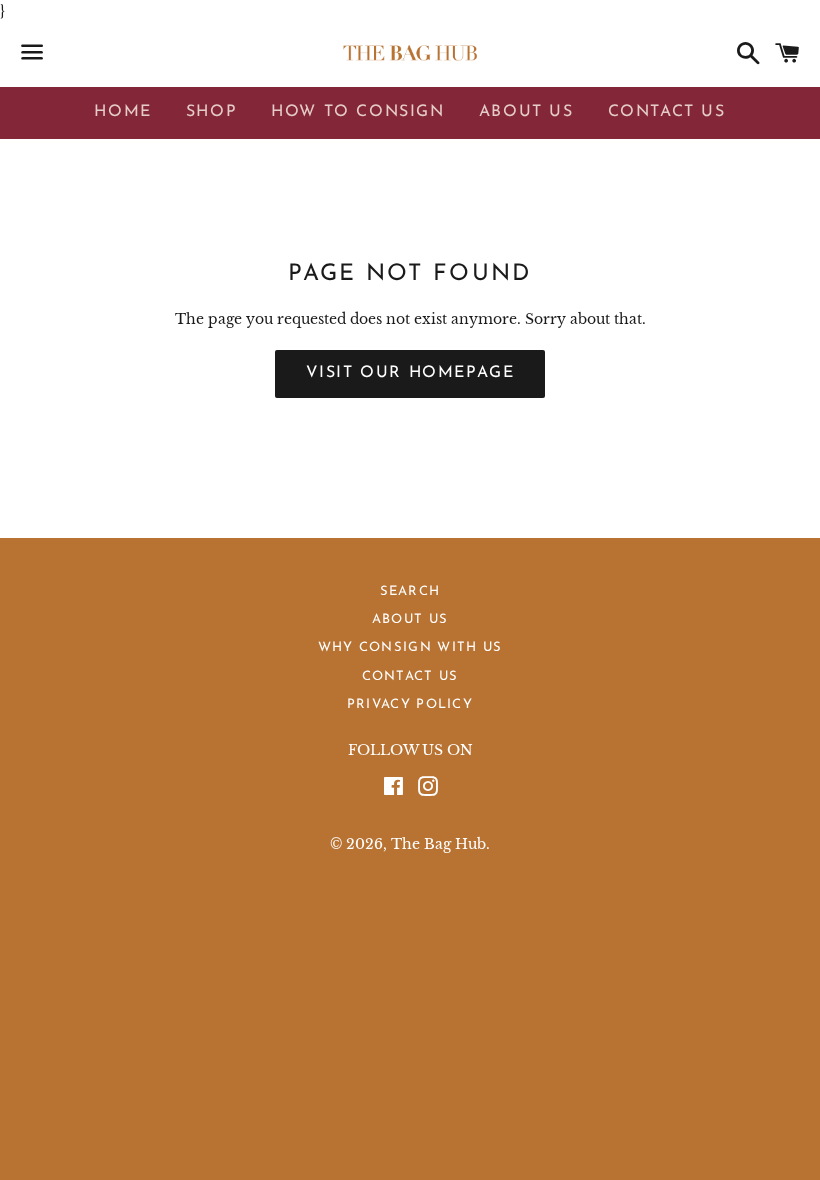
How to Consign (357, 112)
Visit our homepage (410, 373)
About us (410, 619)
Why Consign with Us (410, 647)
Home (122, 112)
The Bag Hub (438, 844)
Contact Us (667, 112)
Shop (211, 112)
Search (410, 591)
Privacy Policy (410, 704)
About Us (526, 112)
